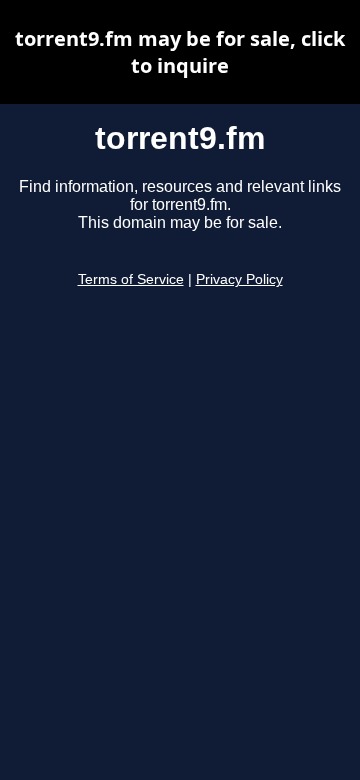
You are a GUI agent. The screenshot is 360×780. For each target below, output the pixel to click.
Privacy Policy (239, 279)
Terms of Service (131, 279)
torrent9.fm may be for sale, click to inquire (180, 52)
